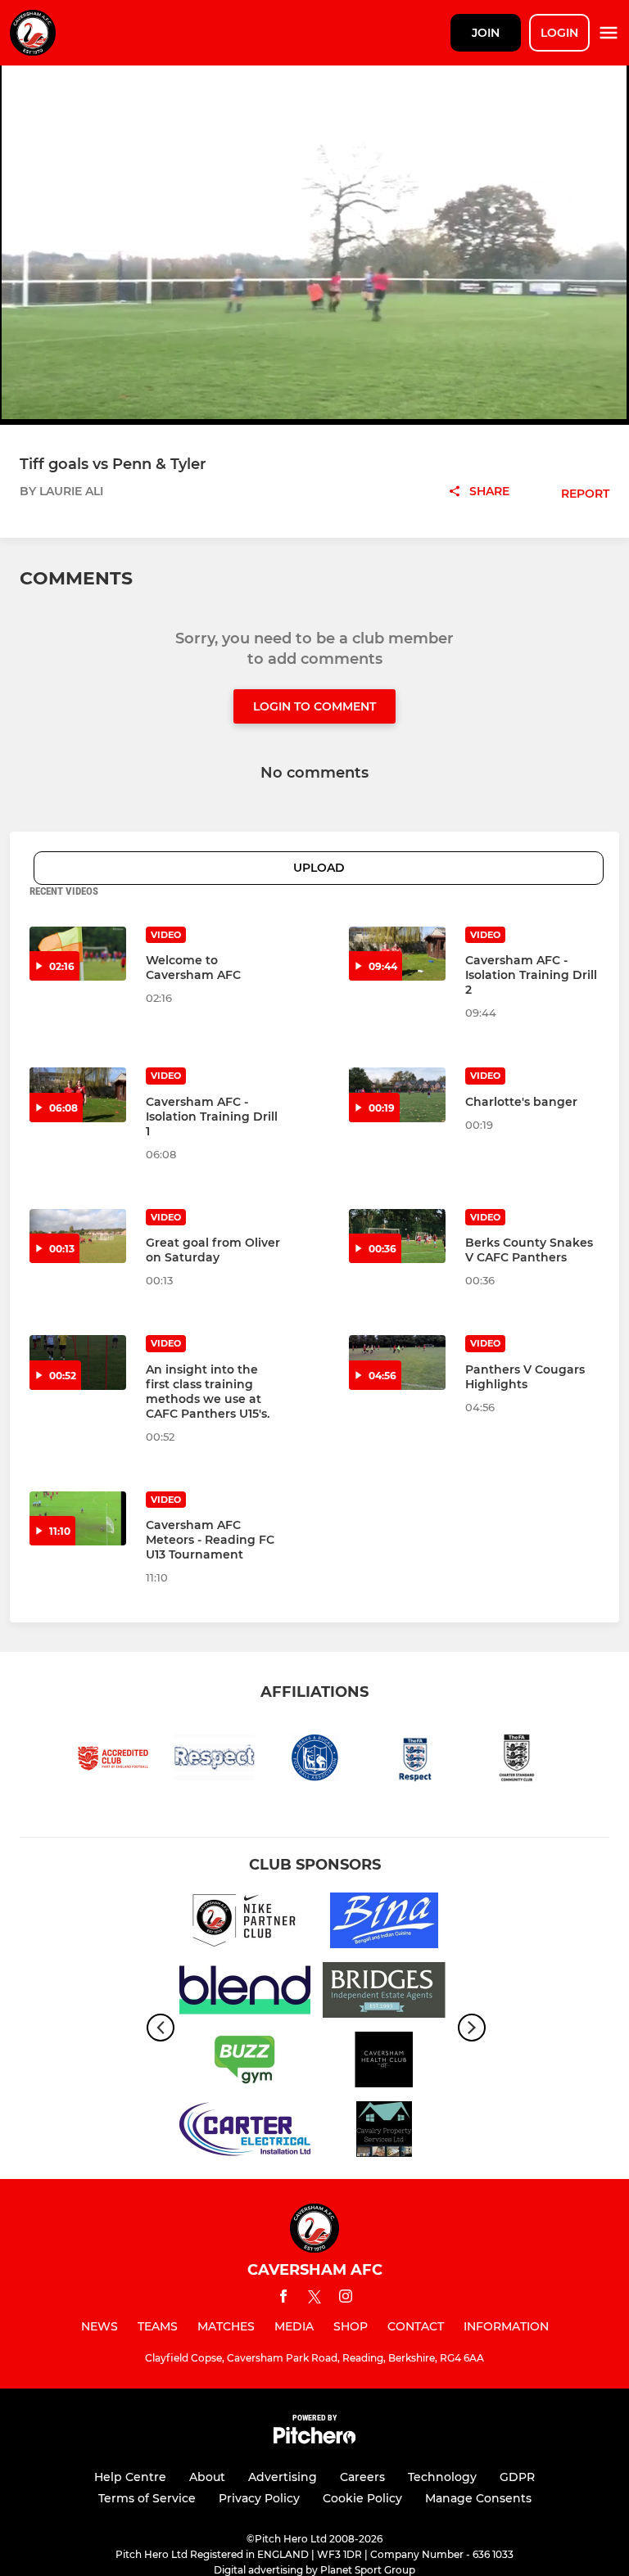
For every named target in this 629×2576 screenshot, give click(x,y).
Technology (442, 2477)
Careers (362, 2477)
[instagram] (346, 2299)
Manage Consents (478, 2498)
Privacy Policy (259, 2498)
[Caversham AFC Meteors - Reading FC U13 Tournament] (78, 1518)
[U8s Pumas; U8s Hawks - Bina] (384, 1923)
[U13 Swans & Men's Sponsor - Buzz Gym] (245, 2062)
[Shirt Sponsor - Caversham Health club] (384, 2062)
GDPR (517, 2477)
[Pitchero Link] (314, 2440)
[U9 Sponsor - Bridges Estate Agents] (384, 1993)
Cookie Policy (362, 2498)
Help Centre (130, 2477)
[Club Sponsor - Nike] (245, 1923)
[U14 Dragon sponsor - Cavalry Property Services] (384, 2132)
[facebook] (283, 2299)
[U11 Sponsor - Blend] (245, 1993)
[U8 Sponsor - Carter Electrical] (245, 2132)
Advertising (283, 2477)
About (207, 2477)
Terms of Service (147, 2498)
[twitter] (314, 2299)
